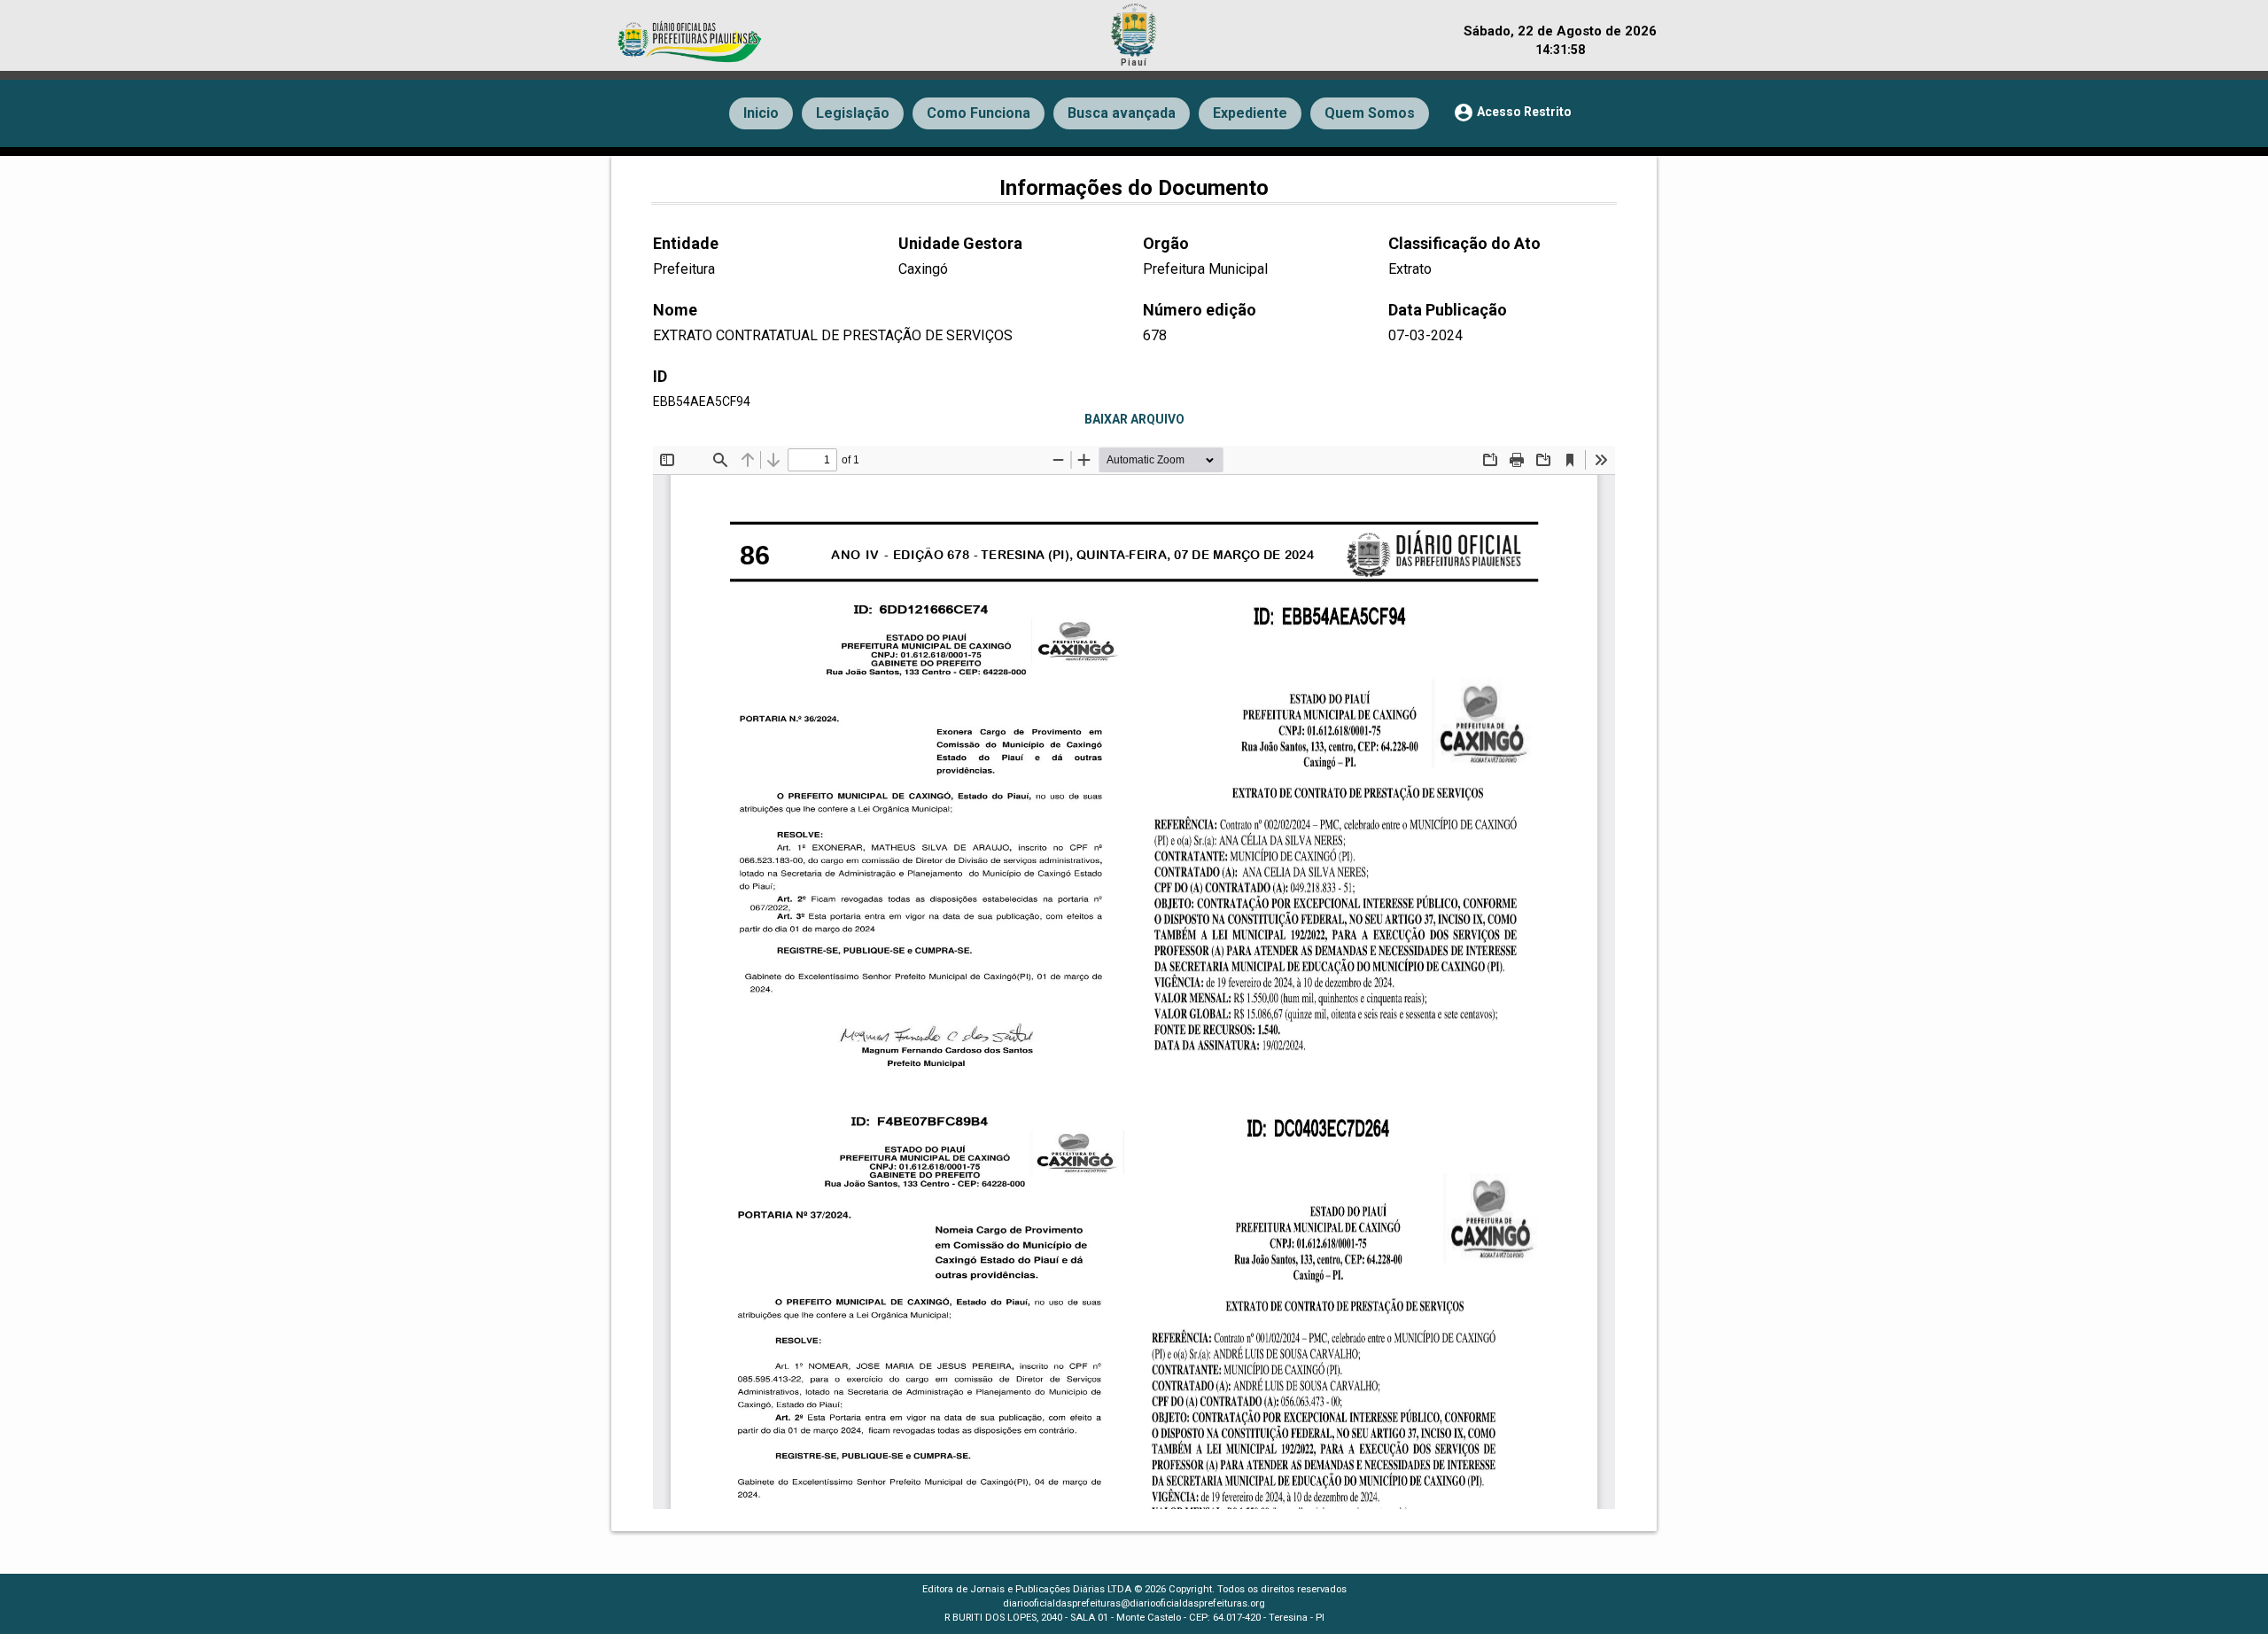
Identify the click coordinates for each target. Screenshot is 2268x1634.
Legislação (853, 113)
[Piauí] (1134, 27)
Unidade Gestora (960, 243)
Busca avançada (1122, 113)
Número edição (1200, 310)
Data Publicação (1448, 310)
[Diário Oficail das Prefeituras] (691, 33)
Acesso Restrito (1512, 113)
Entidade (686, 243)
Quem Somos (1370, 113)
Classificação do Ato (1464, 243)
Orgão (1166, 243)
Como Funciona (979, 113)
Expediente (1250, 113)
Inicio (761, 113)
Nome (675, 310)
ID (660, 376)
